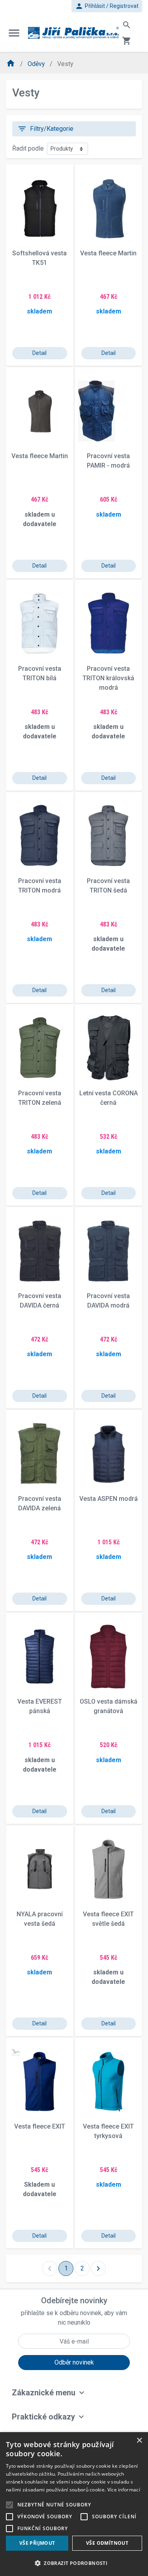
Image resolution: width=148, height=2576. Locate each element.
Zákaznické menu (44, 2393)
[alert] (74, 2504)
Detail (39, 353)
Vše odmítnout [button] (107, 2543)
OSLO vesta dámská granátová (109, 1706)
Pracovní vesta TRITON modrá (40, 886)
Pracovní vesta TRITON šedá (108, 886)
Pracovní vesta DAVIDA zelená (40, 1503)
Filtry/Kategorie (45, 129)
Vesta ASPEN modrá (109, 1499)
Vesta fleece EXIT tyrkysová (108, 2131)
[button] (74, 2563)
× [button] (139, 2441)
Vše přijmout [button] (37, 2543)
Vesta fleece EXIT (40, 2126)
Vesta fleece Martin (108, 253)
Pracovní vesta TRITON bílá (40, 673)
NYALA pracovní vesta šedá (40, 1919)
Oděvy (37, 64)
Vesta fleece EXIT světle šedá (108, 1919)
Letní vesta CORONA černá (109, 1098)
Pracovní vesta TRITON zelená (40, 1098)
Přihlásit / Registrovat (107, 6)
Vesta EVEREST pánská (40, 1706)
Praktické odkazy (43, 2417)
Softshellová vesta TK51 (39, 258)
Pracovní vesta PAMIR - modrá (108, 461)
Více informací (124, 2490)
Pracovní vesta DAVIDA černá (40, 1301)
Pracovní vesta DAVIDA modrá (108, 1301)
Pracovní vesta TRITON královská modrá (108, 678)
